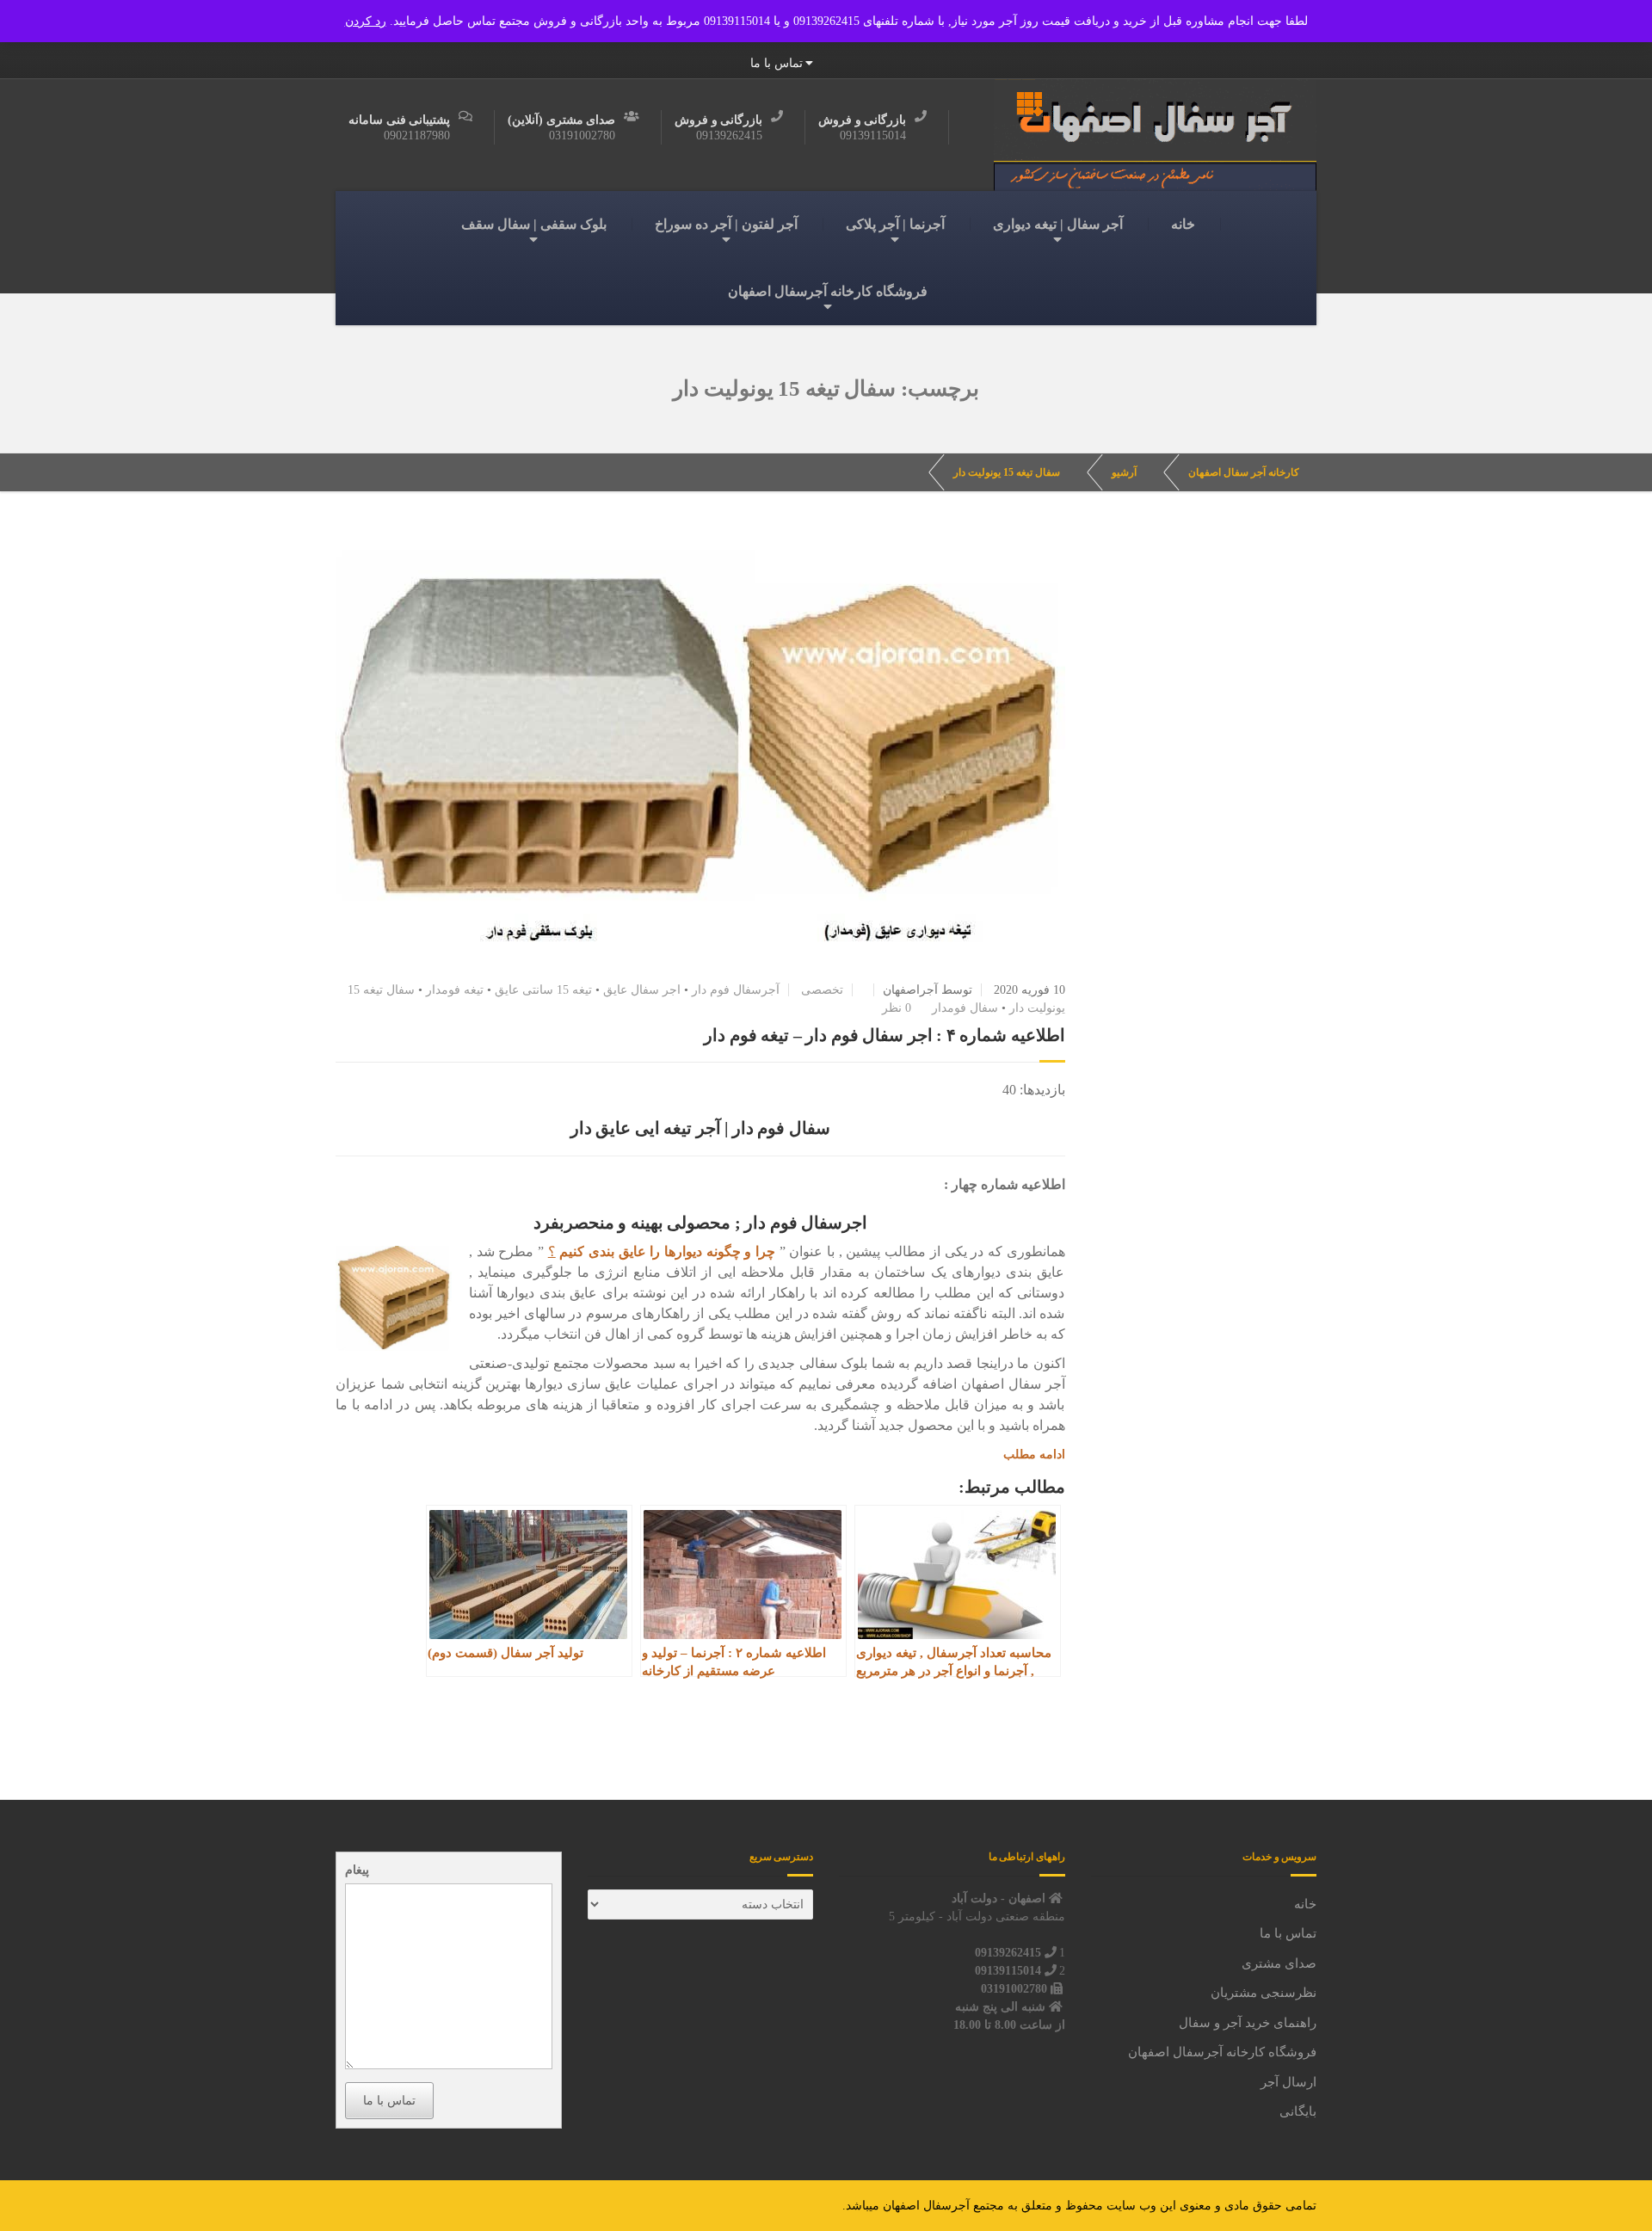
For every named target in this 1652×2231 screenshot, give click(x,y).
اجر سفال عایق (642, 990)
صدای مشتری (1279, 1963)
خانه (1183, 224)
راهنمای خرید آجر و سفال (1248, 2023)
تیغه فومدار (455, 990)
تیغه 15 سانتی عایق (543, 990)
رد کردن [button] (366, 21)
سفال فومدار (965, 1008)
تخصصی (822, 990)
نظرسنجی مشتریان (1264, 1993)
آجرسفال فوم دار (736, 990)
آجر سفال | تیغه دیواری (1058, 224)
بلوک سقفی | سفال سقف (534, 224)
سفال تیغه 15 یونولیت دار (1007, 472)
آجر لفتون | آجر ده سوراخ (726, 224)
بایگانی (1298, 2111)
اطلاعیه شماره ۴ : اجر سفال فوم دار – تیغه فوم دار (885, 1035)
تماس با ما (777, 63)
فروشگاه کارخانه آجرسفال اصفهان (828, 291)
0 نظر (897, 1008)
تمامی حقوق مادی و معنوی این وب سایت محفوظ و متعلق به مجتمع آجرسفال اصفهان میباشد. (1079, 2206)
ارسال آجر (1288, 2082)
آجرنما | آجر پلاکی (895, 224)
